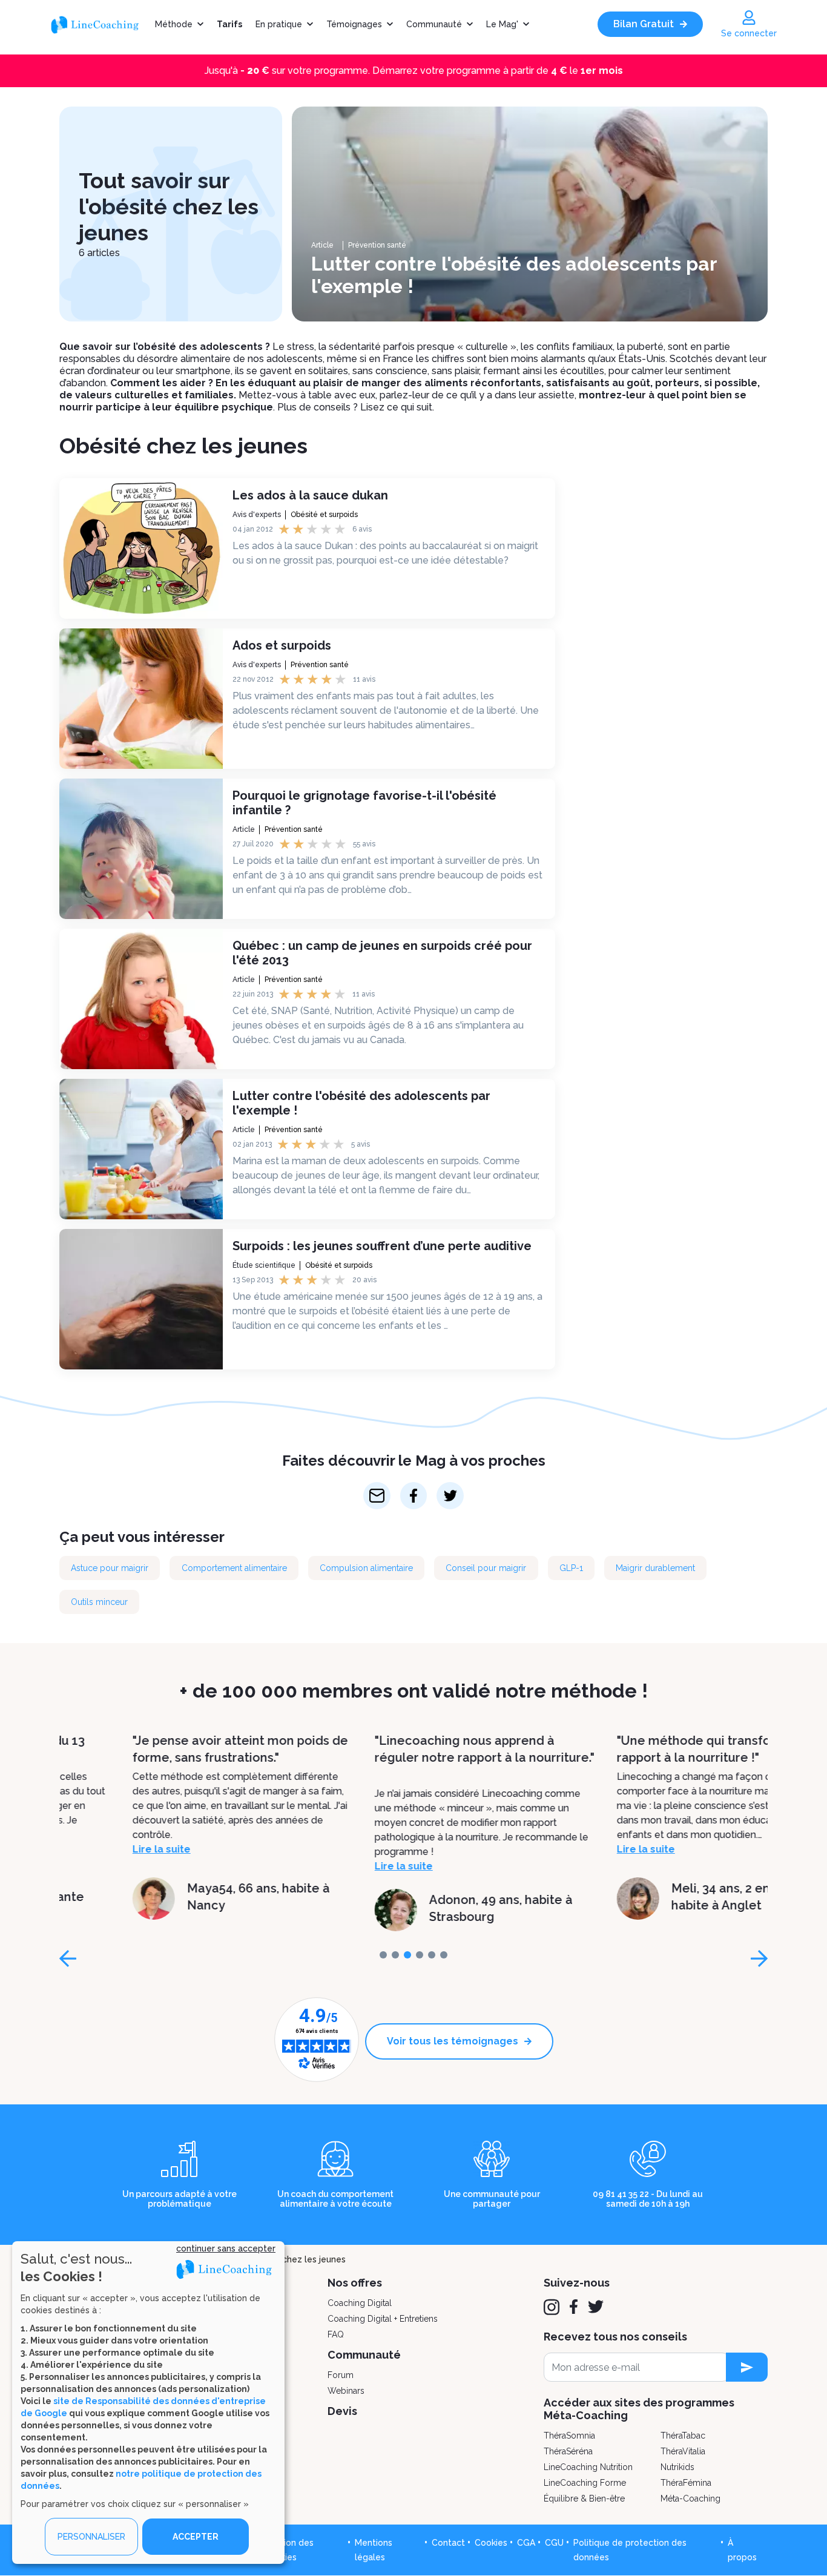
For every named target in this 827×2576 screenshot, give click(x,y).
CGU (554, 2543)
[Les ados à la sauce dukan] (141, 548)
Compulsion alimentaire (366, 1568)
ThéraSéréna (568, 2451)
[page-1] (395, 1955)
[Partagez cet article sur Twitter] (450, 1496)
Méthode (174, 24)
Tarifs (229, 24)
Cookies (491, 2543)
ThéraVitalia (683, 2451)
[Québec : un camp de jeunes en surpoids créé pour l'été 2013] (141, 999)
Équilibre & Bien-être (584, 2499)
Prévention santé (377, 245)
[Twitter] (596, 2307)
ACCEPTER (196, 2537)
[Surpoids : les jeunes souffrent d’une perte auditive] (141, 1299)
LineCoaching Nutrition (588, 2467)
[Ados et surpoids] (141, 699)
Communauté (434, 24)
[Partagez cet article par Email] (377, 1496)
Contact (448, 2543)
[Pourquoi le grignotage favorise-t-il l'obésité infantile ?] (141, 849)
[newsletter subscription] (747, 2367)
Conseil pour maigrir (486, 1568)
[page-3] (420, 1955)
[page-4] (432, 1955)
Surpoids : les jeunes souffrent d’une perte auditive (382, 1246)
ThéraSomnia (569, 2436)
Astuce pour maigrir (110, 1568)
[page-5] (444, 1955)
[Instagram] (552, 2307)
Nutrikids (677, 2467)
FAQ (336, 2334)
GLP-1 (571, 1568)
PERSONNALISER (91, 2537)
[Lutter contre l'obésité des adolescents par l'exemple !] (530, 214)
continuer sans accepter (226, 2248)
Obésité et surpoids (324, 515)
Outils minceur (99, 1602)
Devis (342, 2411)
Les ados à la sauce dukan (310, 495)
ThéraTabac (683, 2436)
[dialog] (148, 2403)
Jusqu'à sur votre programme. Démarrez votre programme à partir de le (414, 71)
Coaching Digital (360, 2303)
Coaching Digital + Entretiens (383, 2319)
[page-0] (383, 1955)
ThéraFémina (686, 2483)
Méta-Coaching (690, 2499)
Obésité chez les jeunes (296, 2259)
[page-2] (407, 1955)
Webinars (346, 2391)
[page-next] (759, 1958)
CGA (526, 2543)
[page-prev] (68, 1958)
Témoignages (354, 24)
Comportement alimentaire (234, 1568)
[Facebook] (574, 2307)
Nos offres (355, 2283)
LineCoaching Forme (585, 2483)
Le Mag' (502, 24)
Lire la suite (88, 1849)
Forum (341, 2375)
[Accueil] (99, 24)
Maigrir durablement (655, 1568)
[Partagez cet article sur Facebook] (414, 1496)
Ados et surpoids (282, 645)
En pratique (279, 24)
